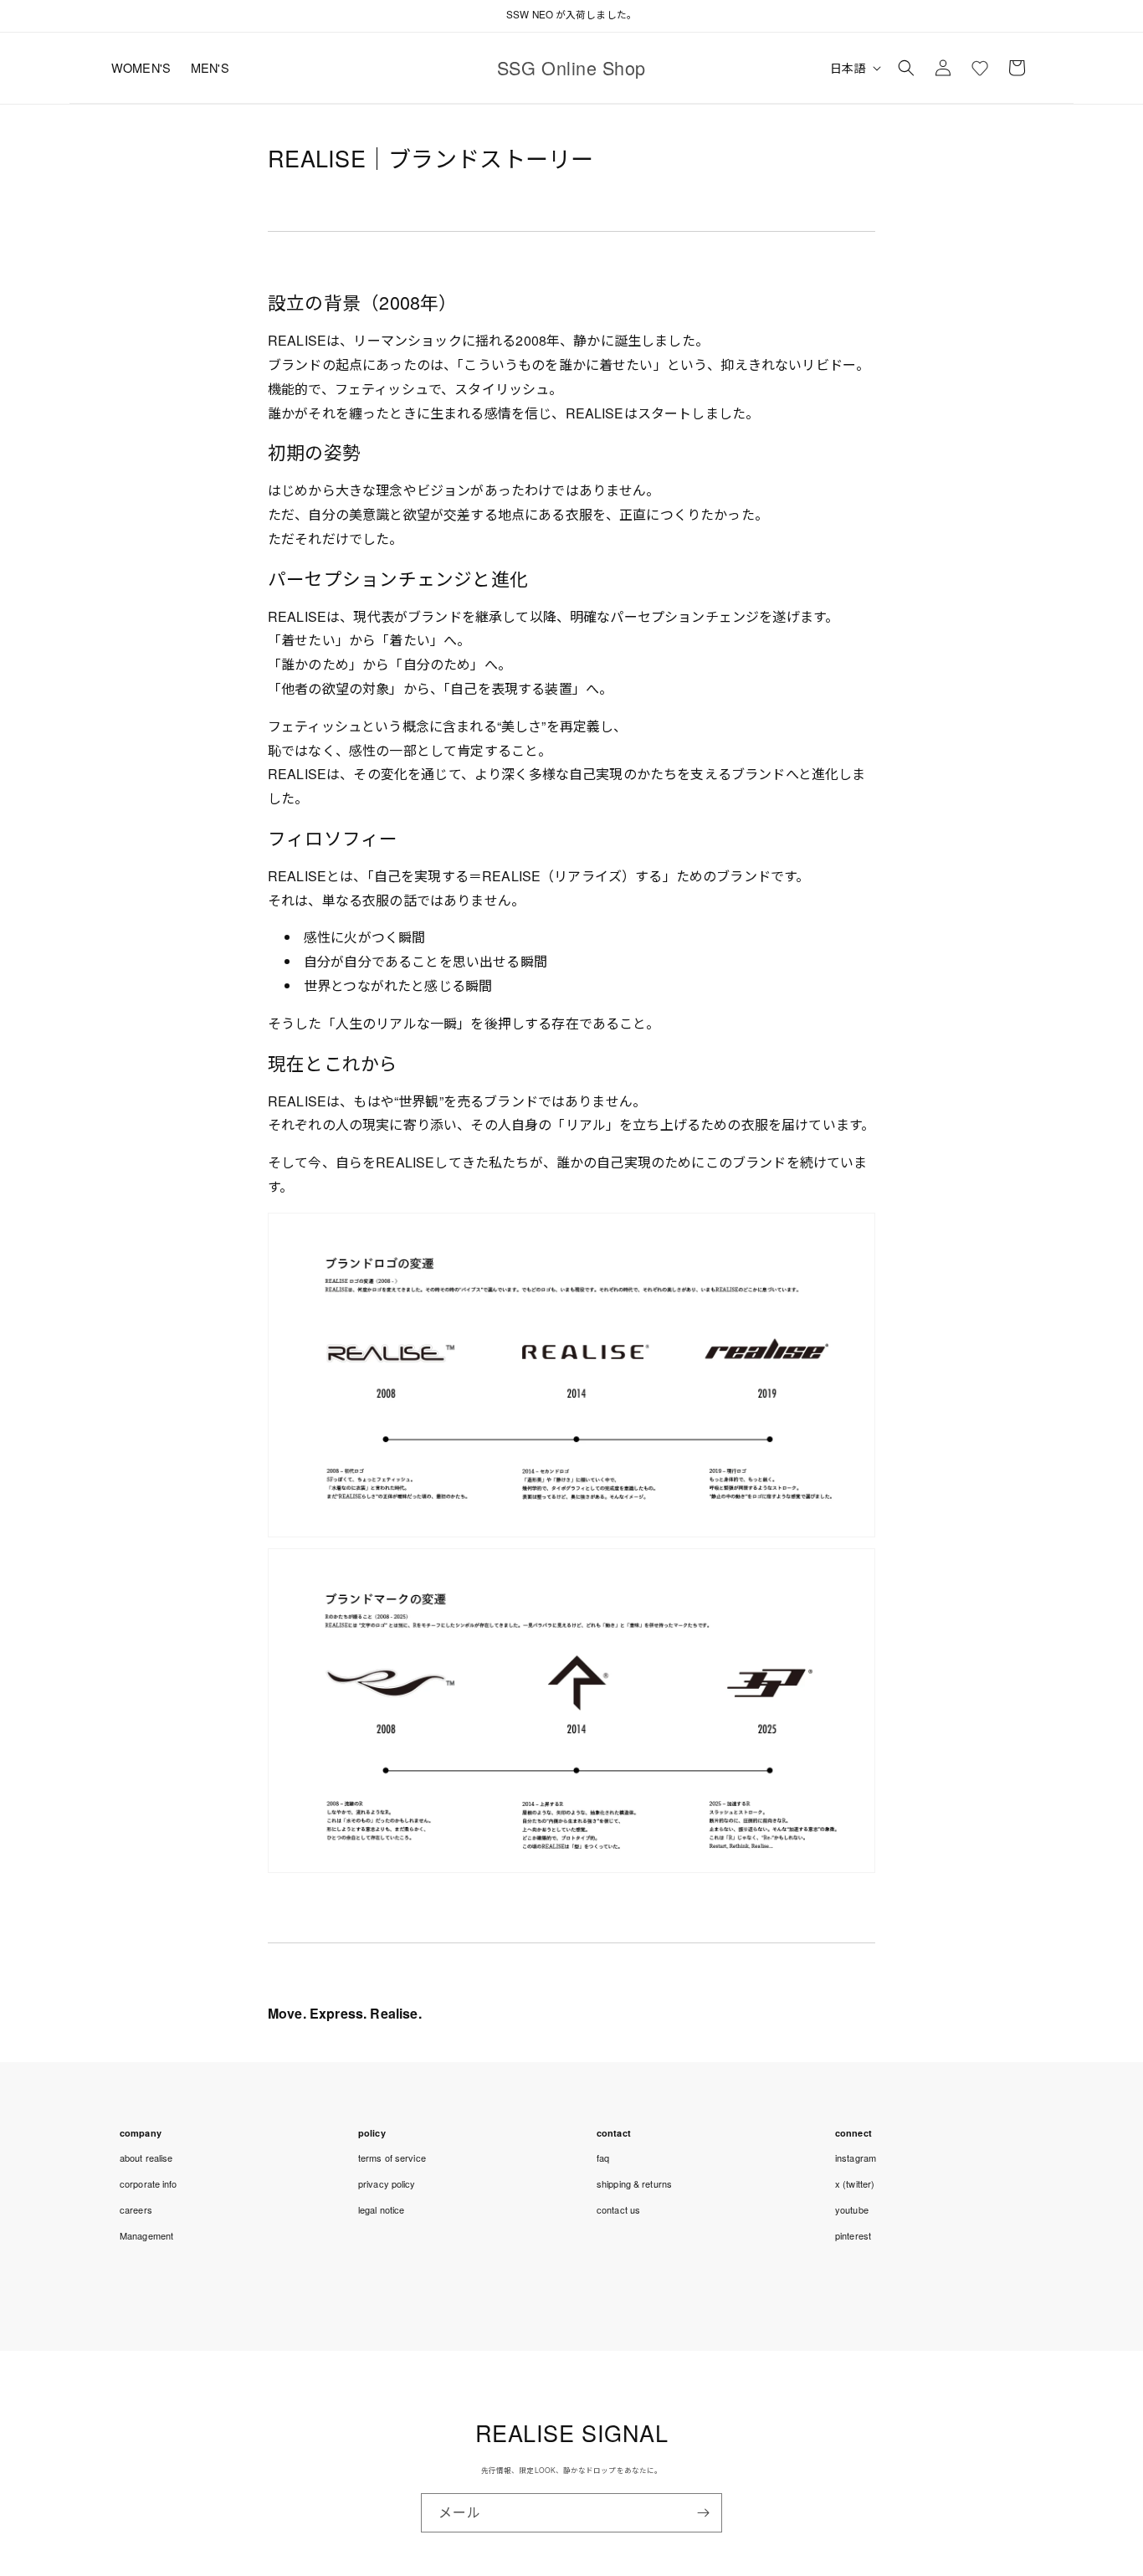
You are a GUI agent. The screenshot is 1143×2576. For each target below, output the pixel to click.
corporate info (149, 2183)
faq (603, 2158)
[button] (906, 68)
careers (136, 2209)
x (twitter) (855, 2183)
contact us (618, 2209)
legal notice (381, 2209)
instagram (856, 2158)
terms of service (392, 2158)
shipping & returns (634, 2183)
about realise (146, 2158)
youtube (852, 2209)
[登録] (703, 2513)
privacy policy (387, 2183)
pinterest (853, 2235)
